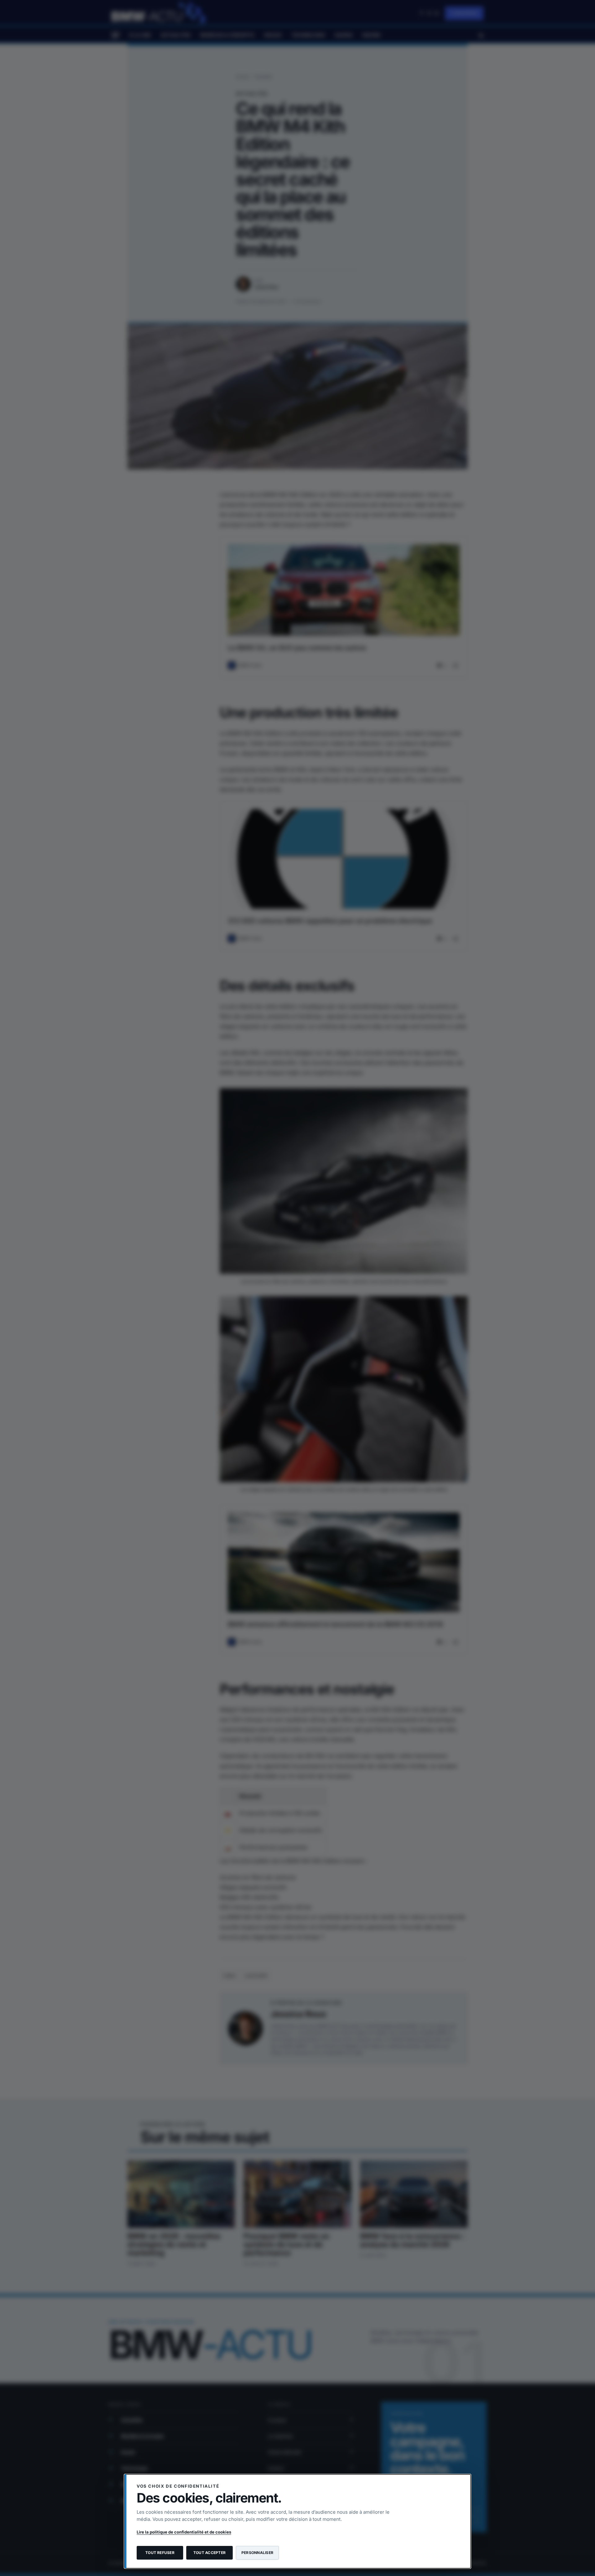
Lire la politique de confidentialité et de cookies (184, 2532)
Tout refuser (160, 2553)
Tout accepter (209, 2553)
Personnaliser (257, 2553)
